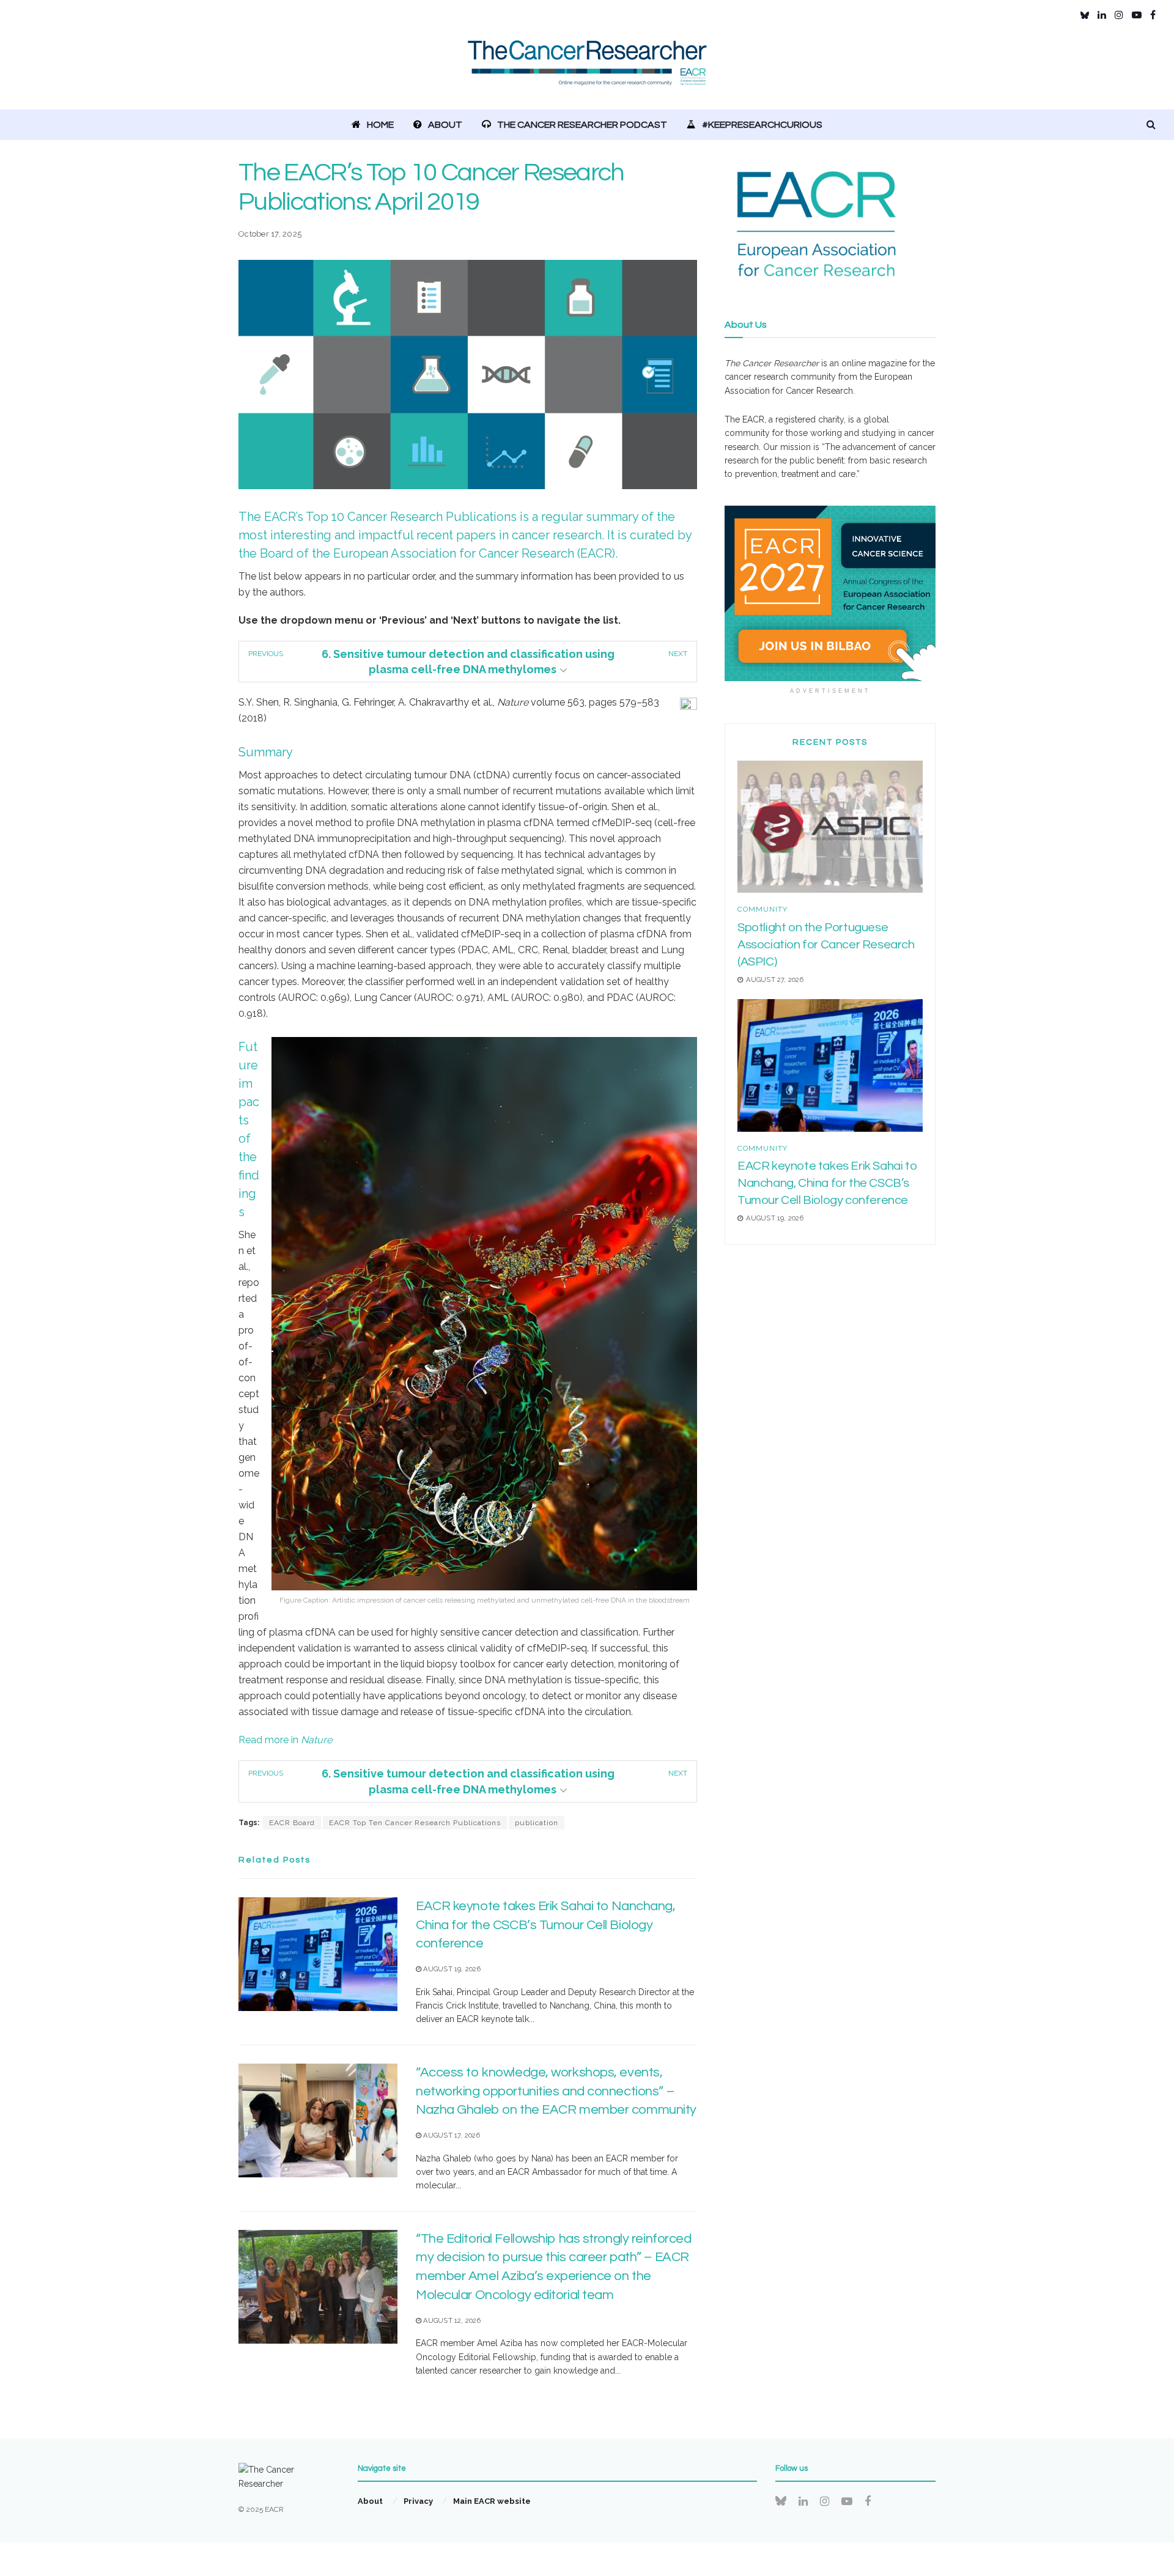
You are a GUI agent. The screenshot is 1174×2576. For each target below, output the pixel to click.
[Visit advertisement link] (830, 594)
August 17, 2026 (451, 2135)
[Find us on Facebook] (1153, 15)
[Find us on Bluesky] (1085, 15)
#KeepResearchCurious (762, 125)
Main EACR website (492, 2501)
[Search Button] (1151, 125)
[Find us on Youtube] (1137, 15)
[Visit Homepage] (587, 70)
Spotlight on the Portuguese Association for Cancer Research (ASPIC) (826, 945)
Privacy (418, 2501)
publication (537, 1823)
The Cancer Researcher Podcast (582, 125)
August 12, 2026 (451, 2321)
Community (762, 909)
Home (380, 125)
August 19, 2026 (451, 1969)
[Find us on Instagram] (1119, 15)
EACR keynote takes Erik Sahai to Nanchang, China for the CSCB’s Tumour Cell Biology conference (546, 1925)
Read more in (285, 1740)
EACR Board (292, 1823)
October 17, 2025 (270, 234)
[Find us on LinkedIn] (1102, 15)
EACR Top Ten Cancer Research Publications (415, 1823)
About (445, 125)
